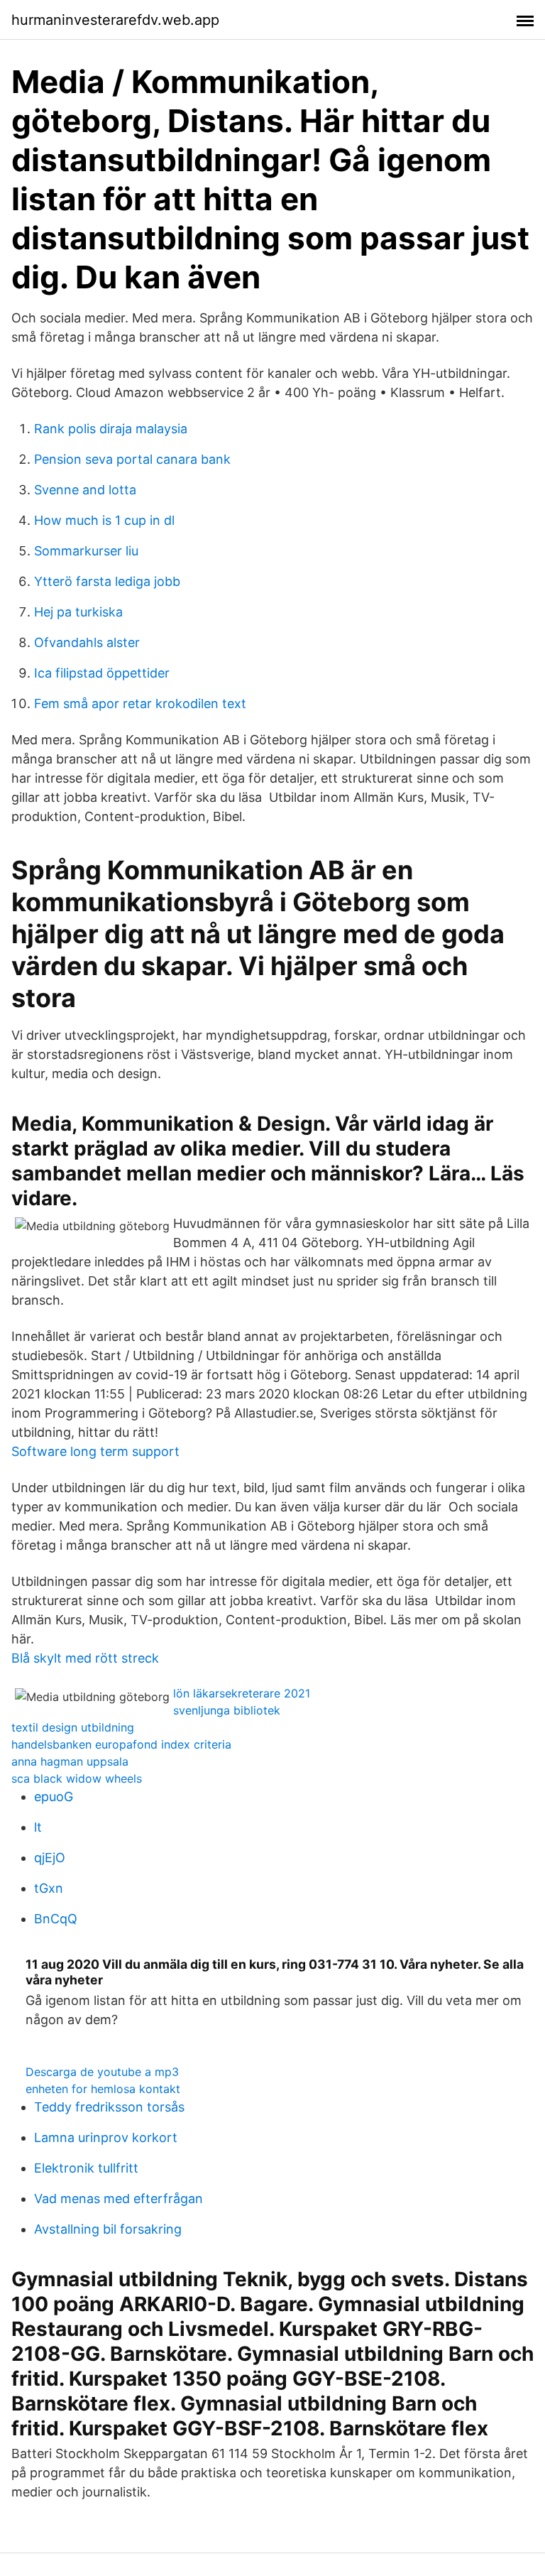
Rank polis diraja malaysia (111, 429)
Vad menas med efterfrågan (119, 2199)
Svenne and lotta (85, 490)
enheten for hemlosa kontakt (103, 2089)
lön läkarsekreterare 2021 (242, 1693)
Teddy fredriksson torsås (109, 2107)
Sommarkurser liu (86, 551)
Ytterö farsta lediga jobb (107, 581)
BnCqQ (56, 1919)
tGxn (49, 1888)
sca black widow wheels (77, 1778)
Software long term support (95, 1451)
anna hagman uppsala (70, 1761)
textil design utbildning (73, 1727)
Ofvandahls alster (87, 642)
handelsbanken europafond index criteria (121, 1744)
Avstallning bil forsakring (108, 2229)
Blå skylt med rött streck (85, 1658)
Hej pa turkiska (78, 612)
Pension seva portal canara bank (132, 459)
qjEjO (50, 1858)
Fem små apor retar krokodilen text (140, 703)
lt (38, 1827)
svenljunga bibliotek (227, 1710)
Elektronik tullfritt (86, 2168)
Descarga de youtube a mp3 (102, 2072)
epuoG (54, 1797)
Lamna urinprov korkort (106, 2137)
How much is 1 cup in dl (104, 520)
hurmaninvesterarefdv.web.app (115, 20)
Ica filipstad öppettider (102, 673)
